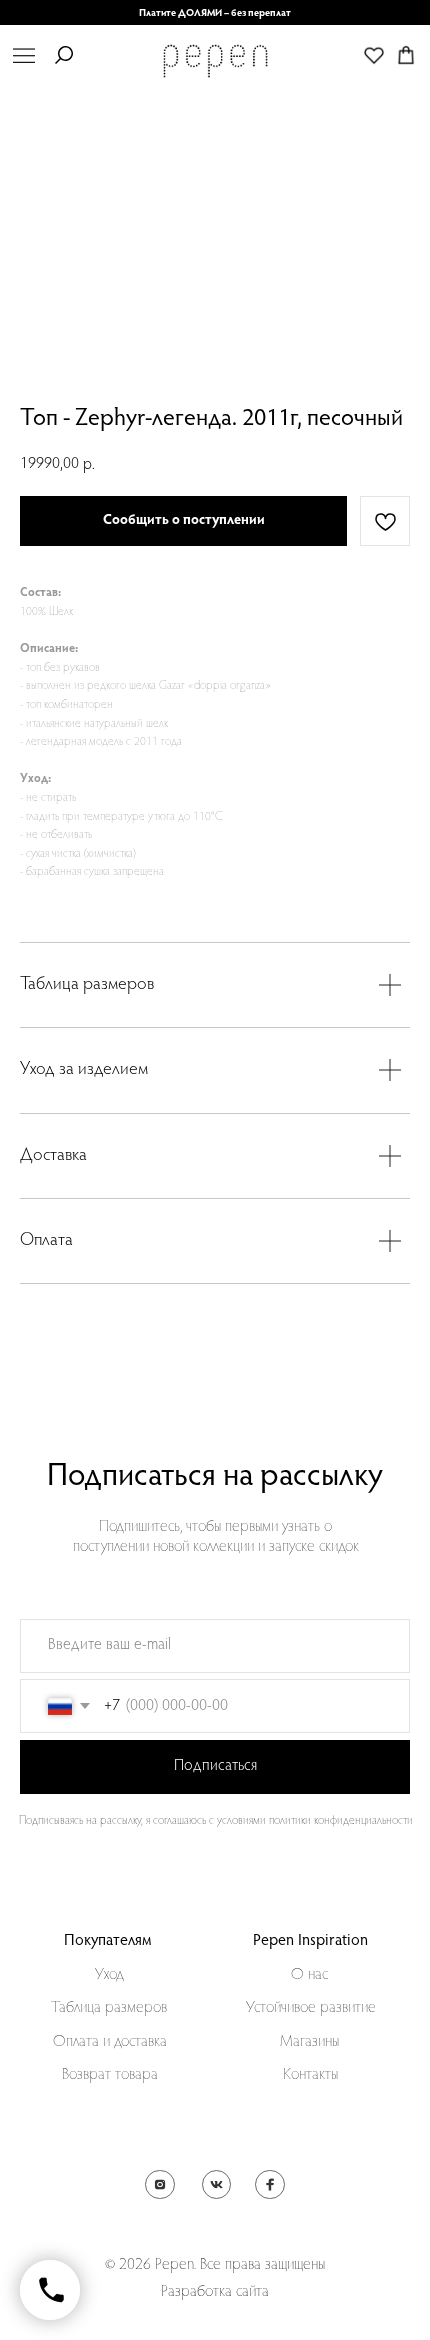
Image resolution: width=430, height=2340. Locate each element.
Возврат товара (110, 2075)
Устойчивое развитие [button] (311, 2008)
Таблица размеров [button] (109, 2008)
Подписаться (215, 1766)
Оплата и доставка (110, 2042)
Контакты (310, 2075)
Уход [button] (109, 1975)
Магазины (309, 2042)
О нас (309, 1975)
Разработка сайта (215, 2292)
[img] (24, 55)
